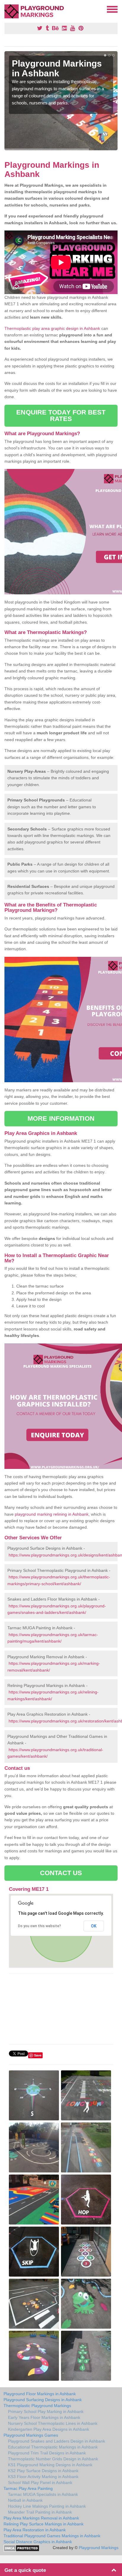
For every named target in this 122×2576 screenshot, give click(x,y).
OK (94, 1926)
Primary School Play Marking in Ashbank (46, 2412)
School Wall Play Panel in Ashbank (40, 2483)
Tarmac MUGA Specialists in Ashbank (43, 2494)
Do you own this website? (40, 1926)
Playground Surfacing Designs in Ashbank (43, 2400)
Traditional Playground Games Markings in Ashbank (52, 2536)
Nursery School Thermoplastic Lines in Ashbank (53, 2423)
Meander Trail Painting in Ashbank (40, 2512)
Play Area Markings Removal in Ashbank (41, 2518)
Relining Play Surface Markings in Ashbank (44, 2524)
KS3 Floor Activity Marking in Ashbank (43, 2477)
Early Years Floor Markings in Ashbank (44, 2417)
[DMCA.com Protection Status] (21, 2548)
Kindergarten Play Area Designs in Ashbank (49, 2429)
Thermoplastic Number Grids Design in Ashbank (53, 2459)
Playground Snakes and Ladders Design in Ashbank (57, 2441)
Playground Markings (99, 2548)
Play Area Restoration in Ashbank (35, 2530)
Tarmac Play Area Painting (28, 2488)
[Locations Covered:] (7, 9)
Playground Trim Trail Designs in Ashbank (47, 2453)
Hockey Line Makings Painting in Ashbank (47, 2506)
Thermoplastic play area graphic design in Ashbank (52, 328)
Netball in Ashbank (25, 2500)
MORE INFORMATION (61, 1118)
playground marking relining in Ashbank (52, 1514)
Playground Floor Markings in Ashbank (40, 2394)
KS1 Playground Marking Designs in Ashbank (50, 2465)
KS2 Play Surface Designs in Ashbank (43, 2471)
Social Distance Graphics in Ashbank (38, 2542)
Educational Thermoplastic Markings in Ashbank (53, 2447)
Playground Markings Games (31, 2435)
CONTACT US (61, 1873)
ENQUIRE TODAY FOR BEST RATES (61, 416)
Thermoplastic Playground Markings (37, 2406)
